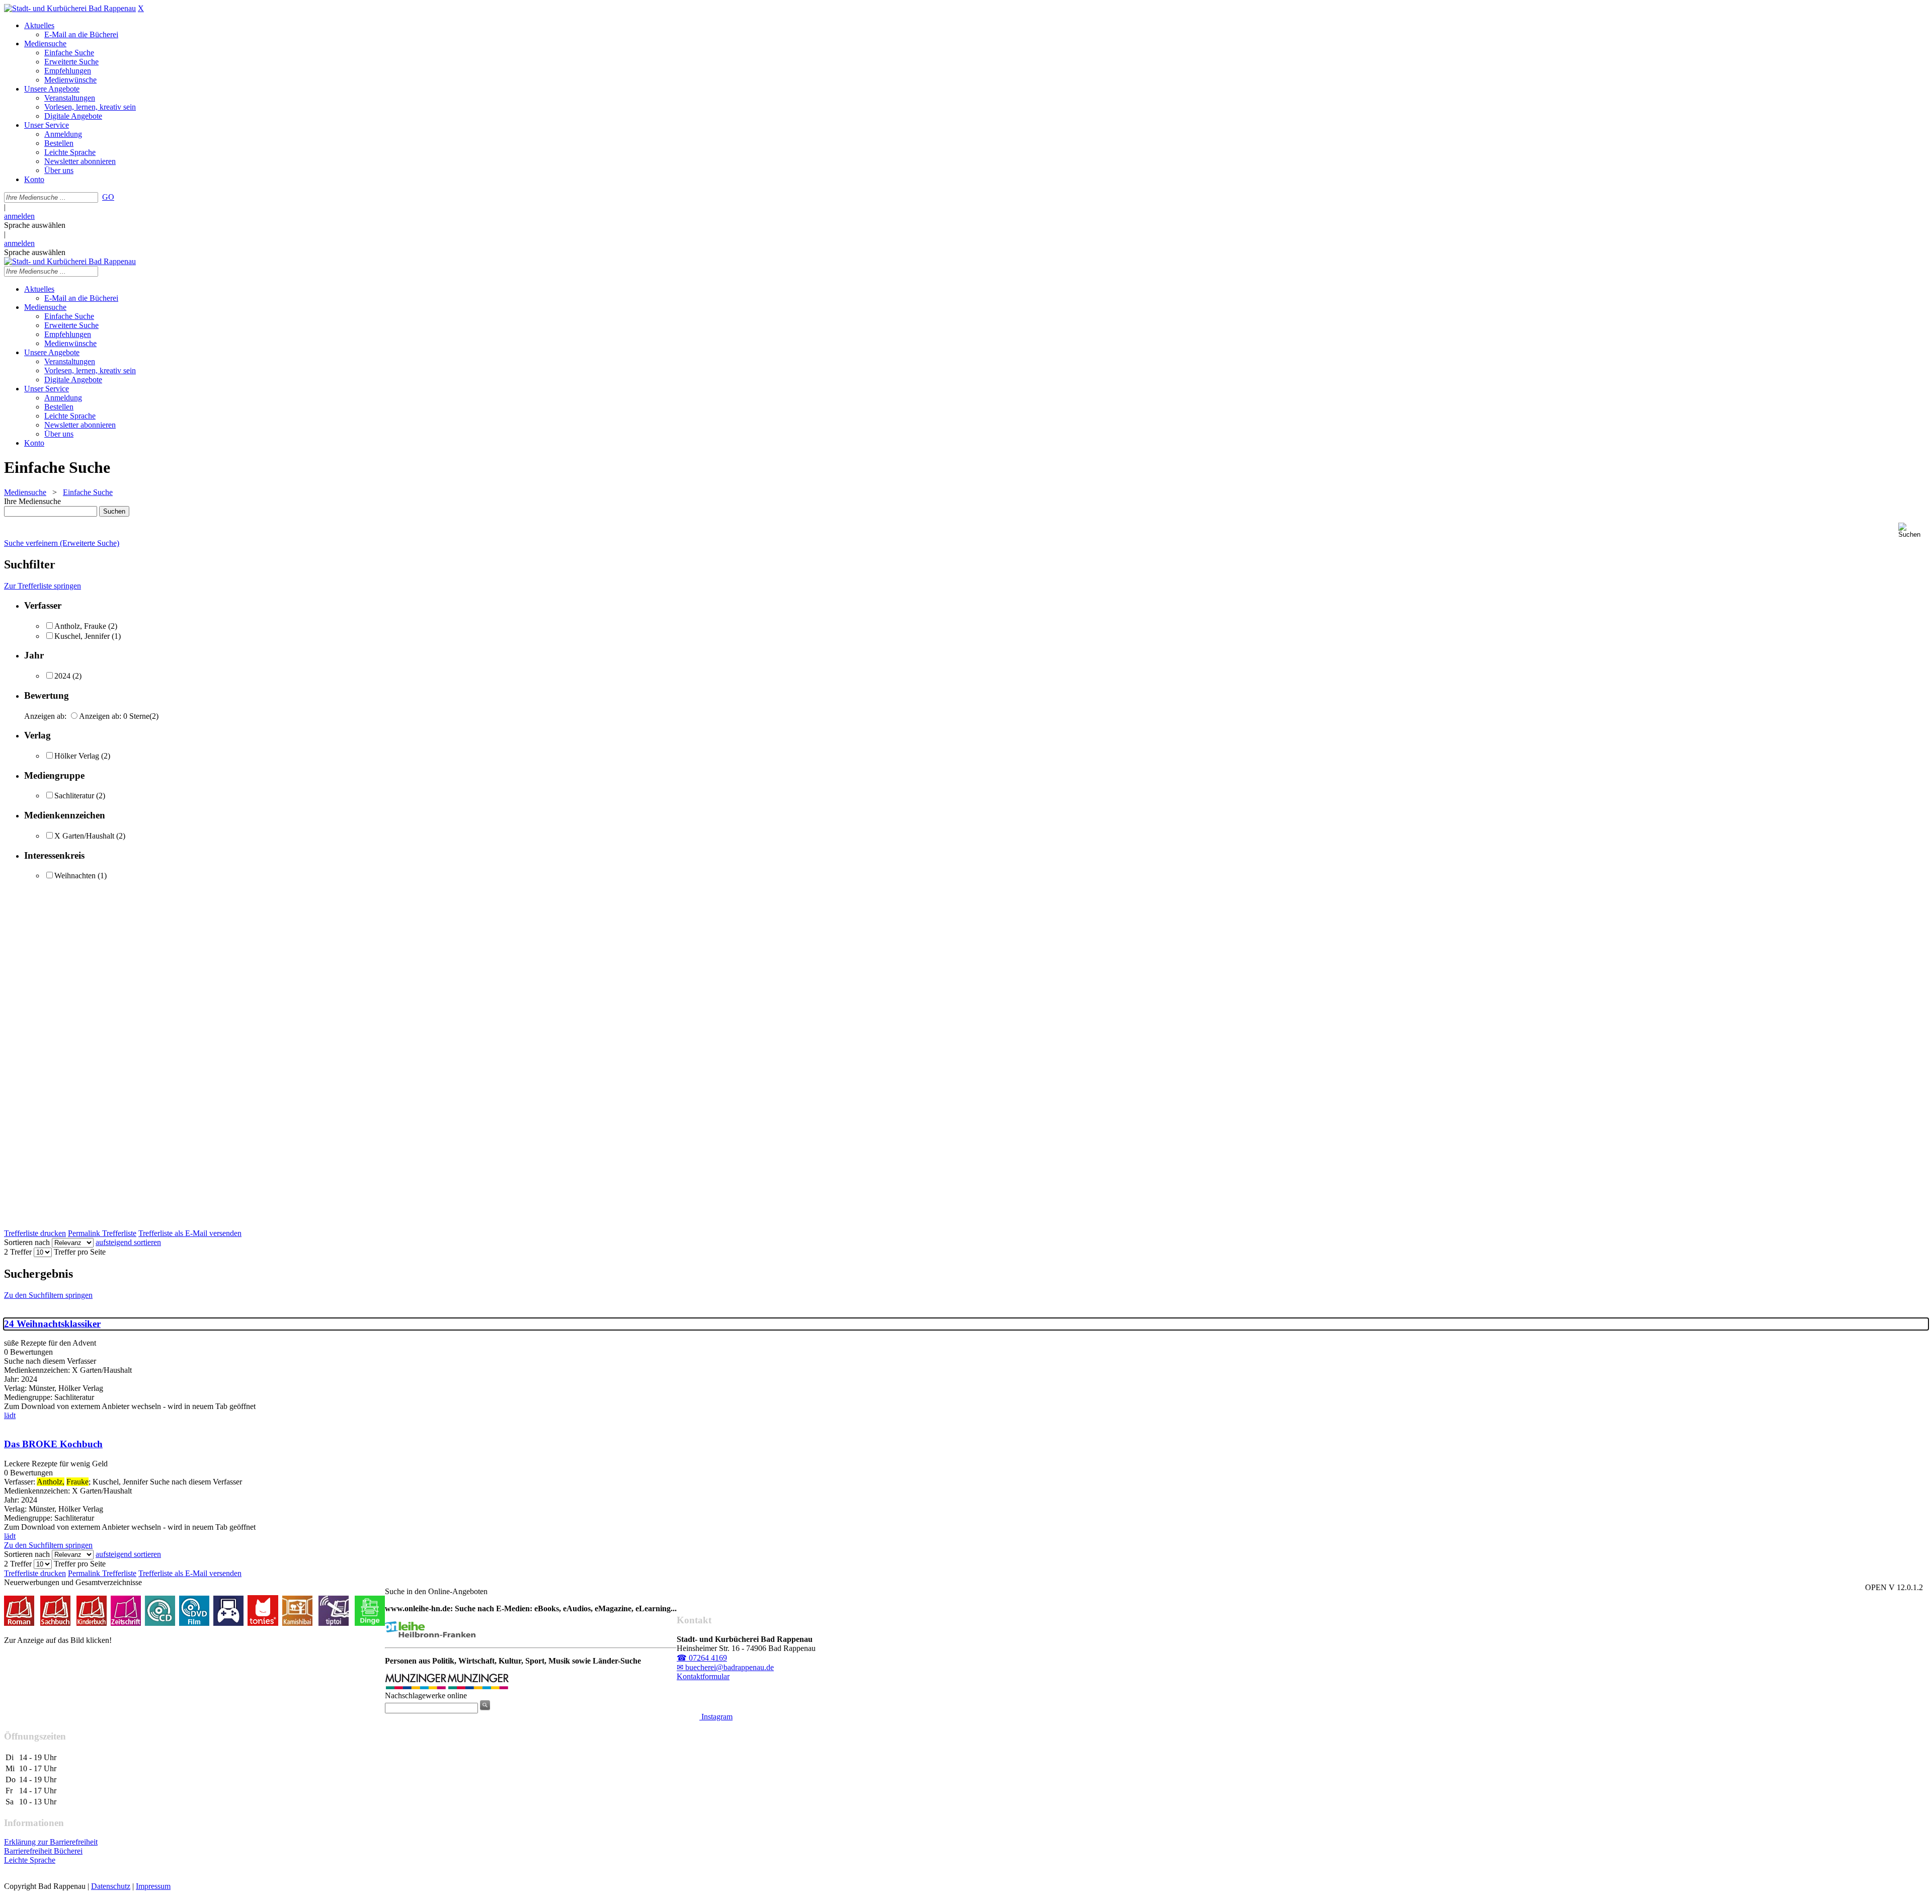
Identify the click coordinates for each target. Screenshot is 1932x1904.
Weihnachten (75, 876)
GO (108, 197)
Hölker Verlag (77, 756)
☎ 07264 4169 (702, 1658)
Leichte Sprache (30, 1860)
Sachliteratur (74, 796)
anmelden (19, 216)
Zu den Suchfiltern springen (48, 1295)
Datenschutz (111, 1886)
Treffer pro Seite (80, 1252)
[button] (1913, 530)
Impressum (153, 1886)
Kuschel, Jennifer (82, 636)
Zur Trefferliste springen (43, 586)
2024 (62, 676)
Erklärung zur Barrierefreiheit (51, 1842)
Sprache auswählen (35, 225)
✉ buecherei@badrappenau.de (725, 1667)
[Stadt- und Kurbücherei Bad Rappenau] (70, 8)
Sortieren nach (27, 1242)
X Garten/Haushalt (84, 836)
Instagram (716, 1717)
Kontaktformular (703, 1676)
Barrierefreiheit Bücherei (43, 1851)
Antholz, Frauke (80, 626)
